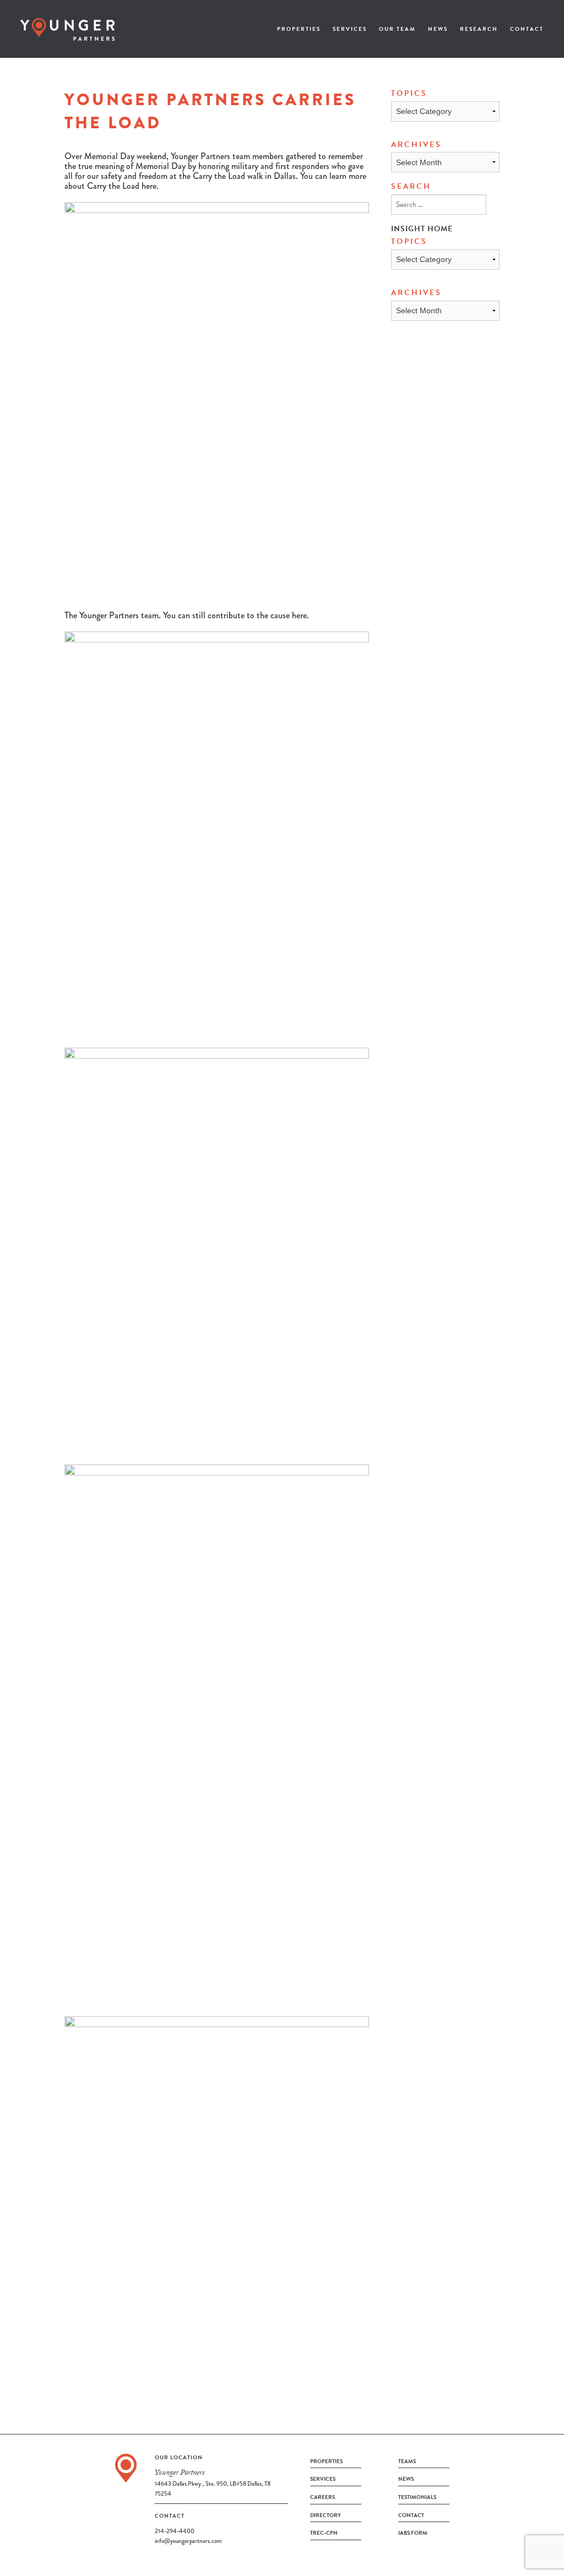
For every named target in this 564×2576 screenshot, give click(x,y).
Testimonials (417, 2497)
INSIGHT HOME (422, 229)
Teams (407, 2461)
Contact (527, 29)
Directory (326, 2515)
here (149, 186)
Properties (299, 29)
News (438, 29)
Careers (322, 2497)
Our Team (397, 29)
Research (479, 29)
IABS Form (413, 2533)
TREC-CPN (324, 2533)
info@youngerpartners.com (188, 2541)
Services (350, 29)
